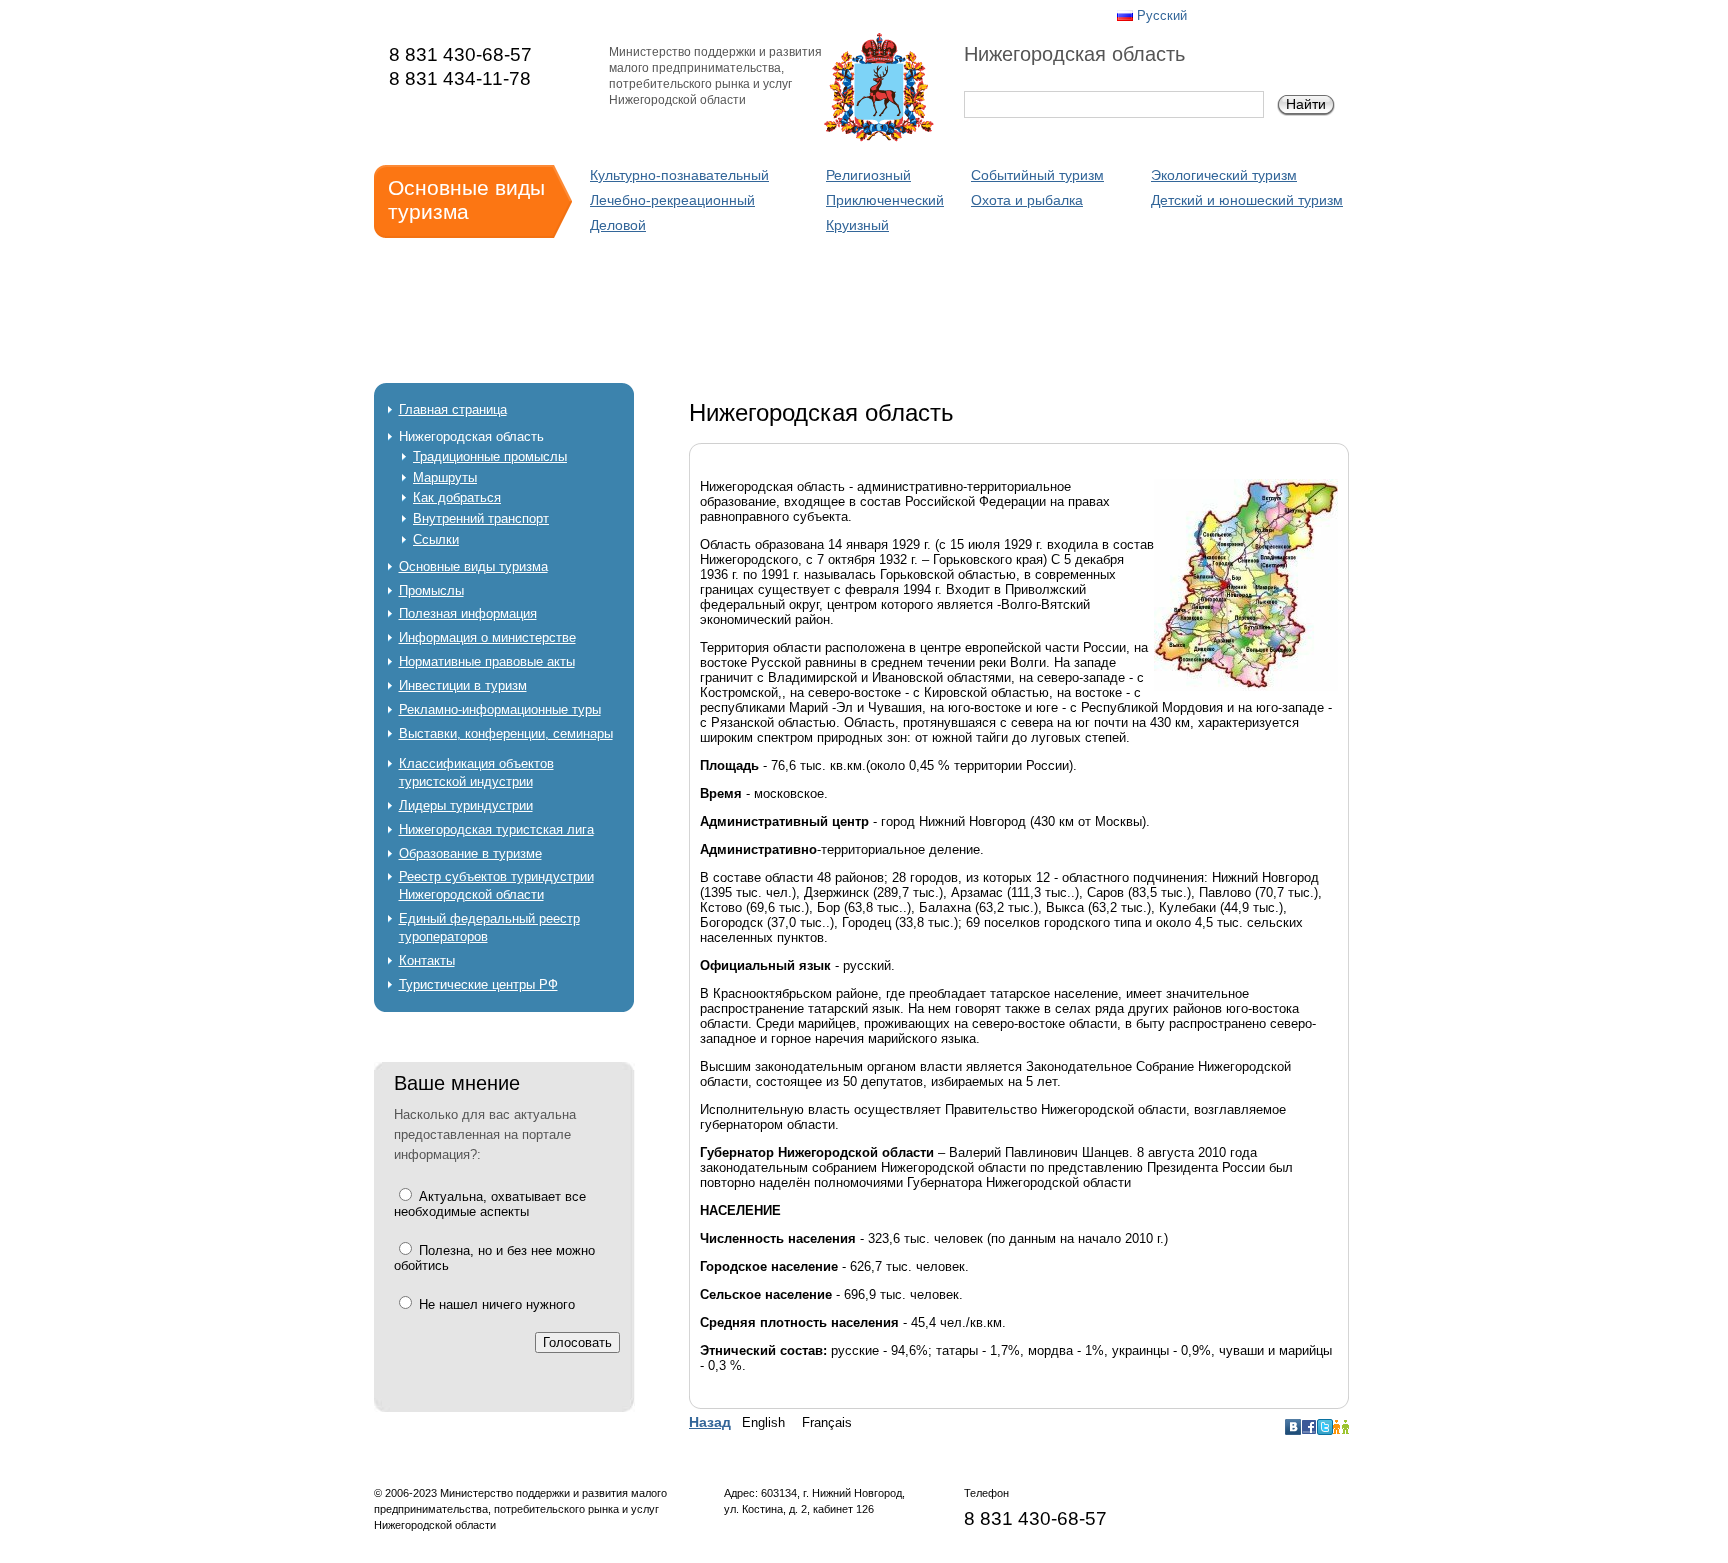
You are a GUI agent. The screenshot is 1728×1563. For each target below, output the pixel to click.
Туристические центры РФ (478, 984)
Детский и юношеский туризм (1247, 200)
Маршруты (445, 477)
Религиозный (868, 175)
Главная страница (453, 409)
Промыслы (431, 590)
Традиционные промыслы (490, 456)
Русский (1162, 15)
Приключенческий (885, 200)
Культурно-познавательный (679, 175)
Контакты (427, 960)
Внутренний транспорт (481, 518)
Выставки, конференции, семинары (506, 733)
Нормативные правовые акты (487, 661)
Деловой (618, 225)
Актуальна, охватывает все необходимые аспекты (490, 1204)
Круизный (857, 225)
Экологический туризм (1224, 175)
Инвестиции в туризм (463, 685)
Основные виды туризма (473, 566)
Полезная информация (468, 613)
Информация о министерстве (487, 637)
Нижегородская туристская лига (496, 829)
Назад (710, 1422)
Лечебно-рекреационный (672, 200)
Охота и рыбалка (1027, 200)
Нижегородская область (471, 436)
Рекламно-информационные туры (500, 709)
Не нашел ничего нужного (495, 1304)
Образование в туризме (470, 853)
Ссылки (436, 539)
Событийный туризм (1037, 175)
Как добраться (457, 497)
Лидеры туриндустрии (466, 805)
